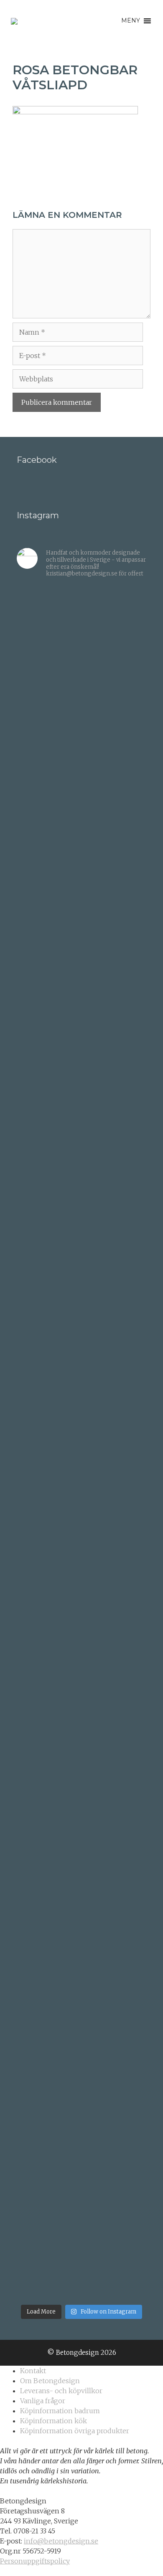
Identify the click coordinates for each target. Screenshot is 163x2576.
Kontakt (33, 2371)
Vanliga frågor (43, 2401)
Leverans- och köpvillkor (61, 2391)
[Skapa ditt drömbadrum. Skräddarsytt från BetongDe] (81, 1166)
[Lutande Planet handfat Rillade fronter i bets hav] (81, 1845)
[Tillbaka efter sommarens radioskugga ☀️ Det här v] (81, 842)
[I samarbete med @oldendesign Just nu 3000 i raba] (81, 1634)
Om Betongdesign (50, 2381)
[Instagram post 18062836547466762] (81, 1099)
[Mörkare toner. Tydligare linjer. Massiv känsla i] (81, 2250)
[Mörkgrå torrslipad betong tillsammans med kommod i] (81, 1323)
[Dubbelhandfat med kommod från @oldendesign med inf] (81, 942)
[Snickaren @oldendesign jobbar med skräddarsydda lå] (81, 1439)
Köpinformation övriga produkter (75, 2431)
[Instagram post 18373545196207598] (81, 1114)
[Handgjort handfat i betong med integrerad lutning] (81, 1740)
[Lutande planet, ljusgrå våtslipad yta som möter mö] (81, 1929)
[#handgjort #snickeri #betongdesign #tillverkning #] (81, 1489)
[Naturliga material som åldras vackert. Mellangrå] (81, 2023)
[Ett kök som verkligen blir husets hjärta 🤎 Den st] (81, 673)
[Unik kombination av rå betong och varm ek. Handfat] (81, 1555)
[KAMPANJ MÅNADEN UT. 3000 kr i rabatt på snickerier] (81, 1229)
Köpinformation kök (53, 2421)
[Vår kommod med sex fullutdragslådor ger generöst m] (81, 1026)
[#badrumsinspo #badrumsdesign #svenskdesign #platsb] (81, 1668)
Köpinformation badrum (60, 2411)
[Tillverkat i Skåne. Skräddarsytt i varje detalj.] (81, 2139)
